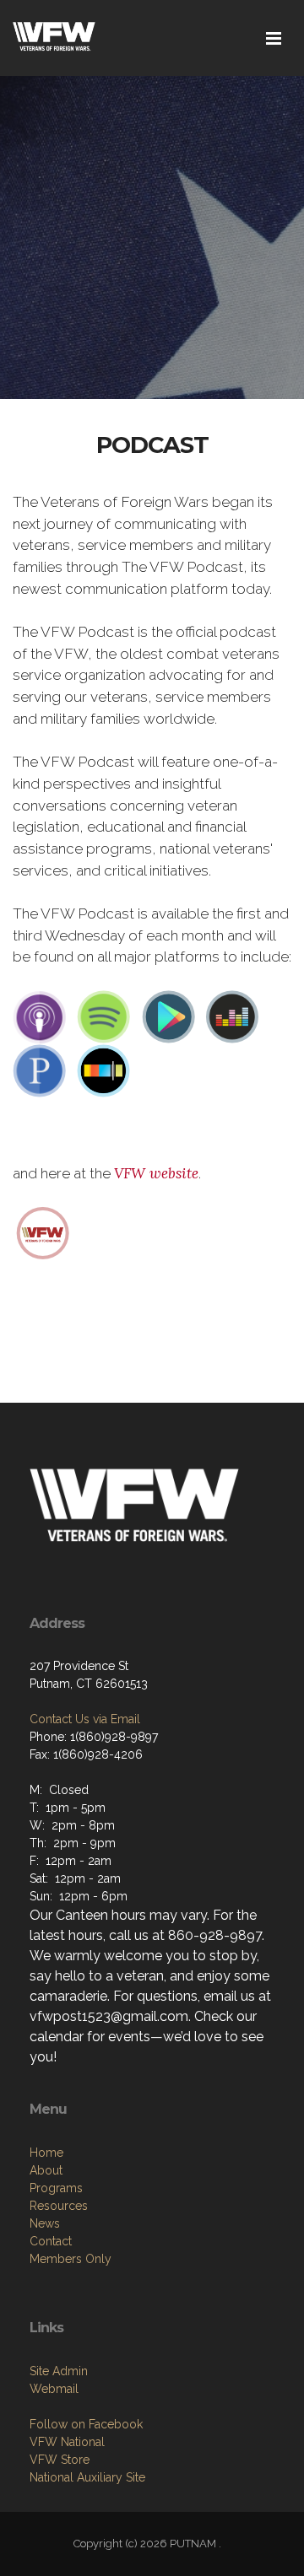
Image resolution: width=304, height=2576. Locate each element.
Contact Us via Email (85, 1719)
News (45, 2223)
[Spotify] (104, 1016)
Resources (59, 2206)
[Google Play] (168, 1016)
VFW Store (60, 2460)
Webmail (54, 2389)
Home (46, 2153)
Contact (51, 2241)
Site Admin (59, 2371)
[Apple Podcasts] (40, 1016)
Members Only (71, 2259)
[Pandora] (40, 1070)
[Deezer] (232, 1016)
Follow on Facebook (86, 2424)
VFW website (156, 1173)
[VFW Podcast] (43, 1231)
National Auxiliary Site (87, 2477)
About (46, 2170)
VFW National (67, 2442)
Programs (56, 2188)
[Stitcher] (104, 1070)
